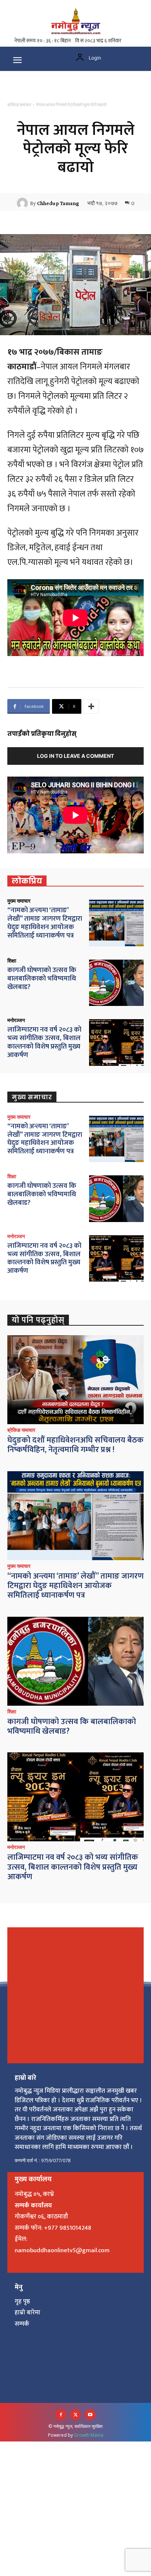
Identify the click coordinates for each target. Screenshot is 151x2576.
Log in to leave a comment (75, 756)
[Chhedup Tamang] (23, 203)
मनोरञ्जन (16, 1020)
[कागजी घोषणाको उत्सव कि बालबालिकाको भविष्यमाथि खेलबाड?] (116, 983)
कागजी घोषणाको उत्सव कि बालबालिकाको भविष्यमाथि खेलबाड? (42, 979)
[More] (91, 706)
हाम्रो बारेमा (27, 2312)
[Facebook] (61, 2415)
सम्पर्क (22, 2324)
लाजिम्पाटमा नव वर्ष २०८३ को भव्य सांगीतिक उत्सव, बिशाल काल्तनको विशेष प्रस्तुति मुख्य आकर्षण (44, 1042)
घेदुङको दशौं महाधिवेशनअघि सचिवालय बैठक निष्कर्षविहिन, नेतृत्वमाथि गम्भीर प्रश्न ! (75, 1445)
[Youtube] (90, 2415)
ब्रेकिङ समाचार (19, 105)
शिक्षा (12, 961)
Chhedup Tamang (58, 203)
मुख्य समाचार (19, 901)
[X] (75, 2415)
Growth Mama (89, 2435)
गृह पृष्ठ (22, 2301)
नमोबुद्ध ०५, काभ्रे (34, 2194)
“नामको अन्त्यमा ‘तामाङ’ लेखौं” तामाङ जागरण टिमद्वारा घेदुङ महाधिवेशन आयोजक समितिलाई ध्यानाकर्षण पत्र (45, 923)
